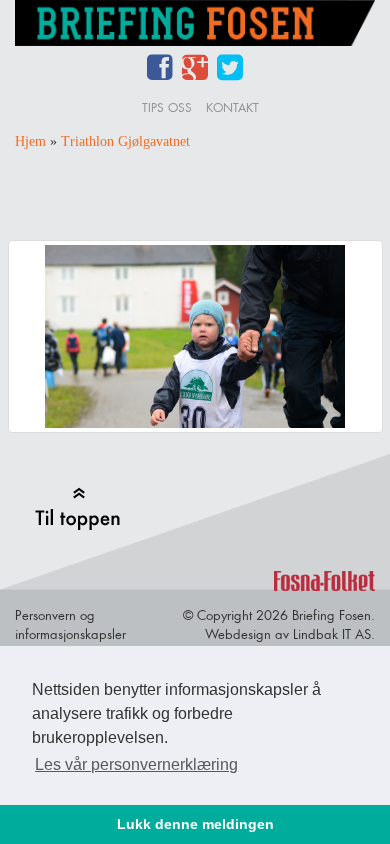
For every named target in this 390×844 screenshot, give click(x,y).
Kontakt (232, 107)
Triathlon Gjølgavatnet (125, 141)
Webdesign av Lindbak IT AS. (290, 634)
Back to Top (77, 508)
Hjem (30, 141)
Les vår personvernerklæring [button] (136, 764)
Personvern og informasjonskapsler (70, 624)
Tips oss (167, 107)
